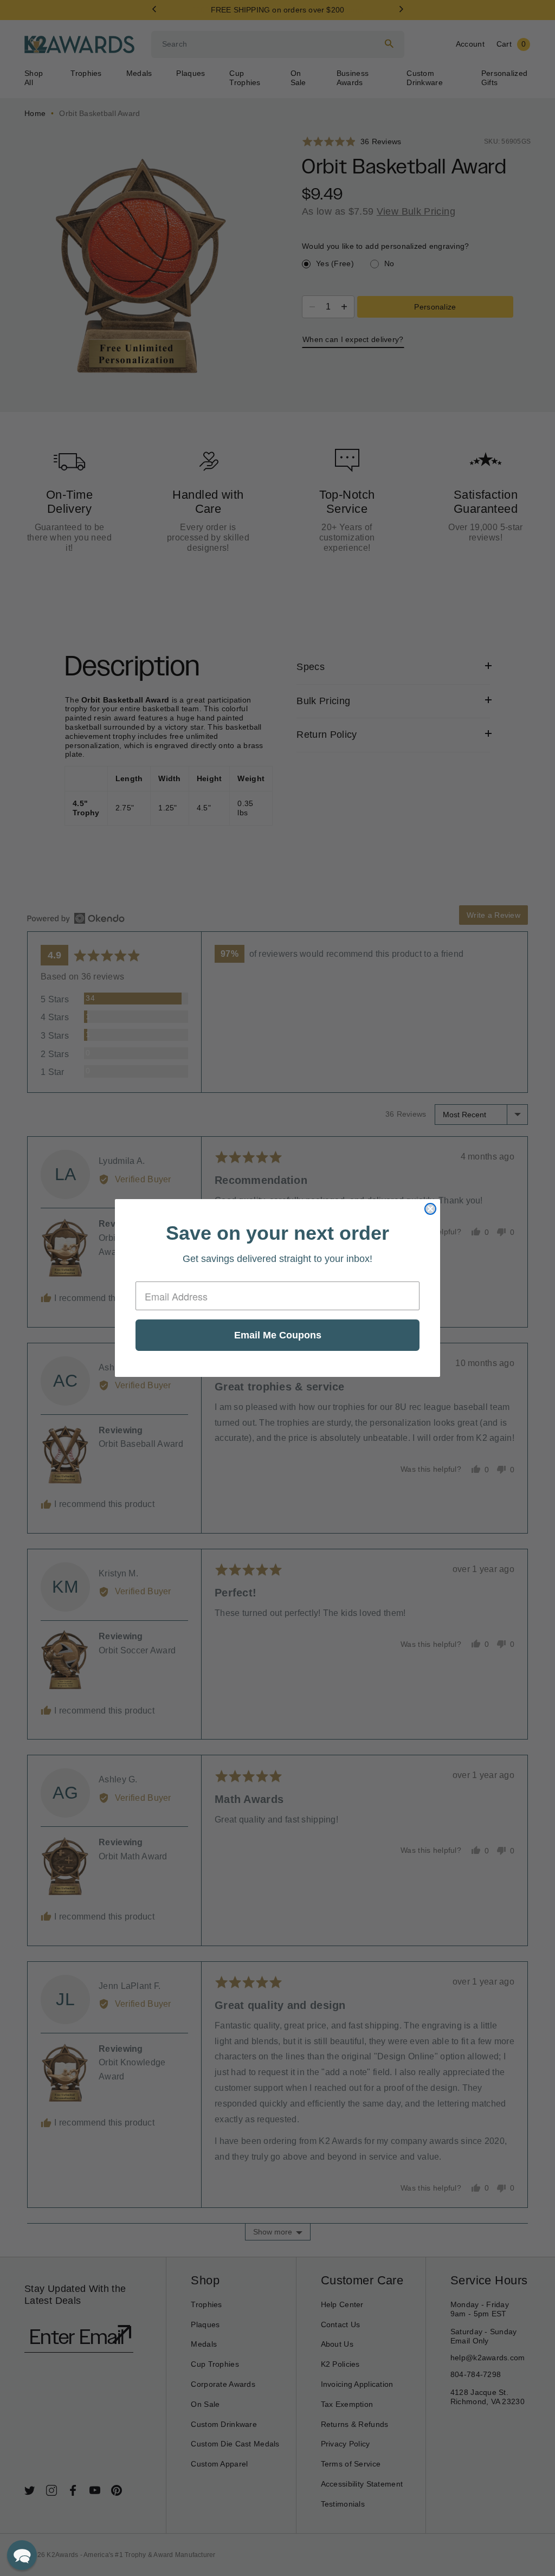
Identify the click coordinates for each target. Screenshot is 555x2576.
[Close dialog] (430, 1209)
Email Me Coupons (278, 1335)
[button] (22, 2555)
